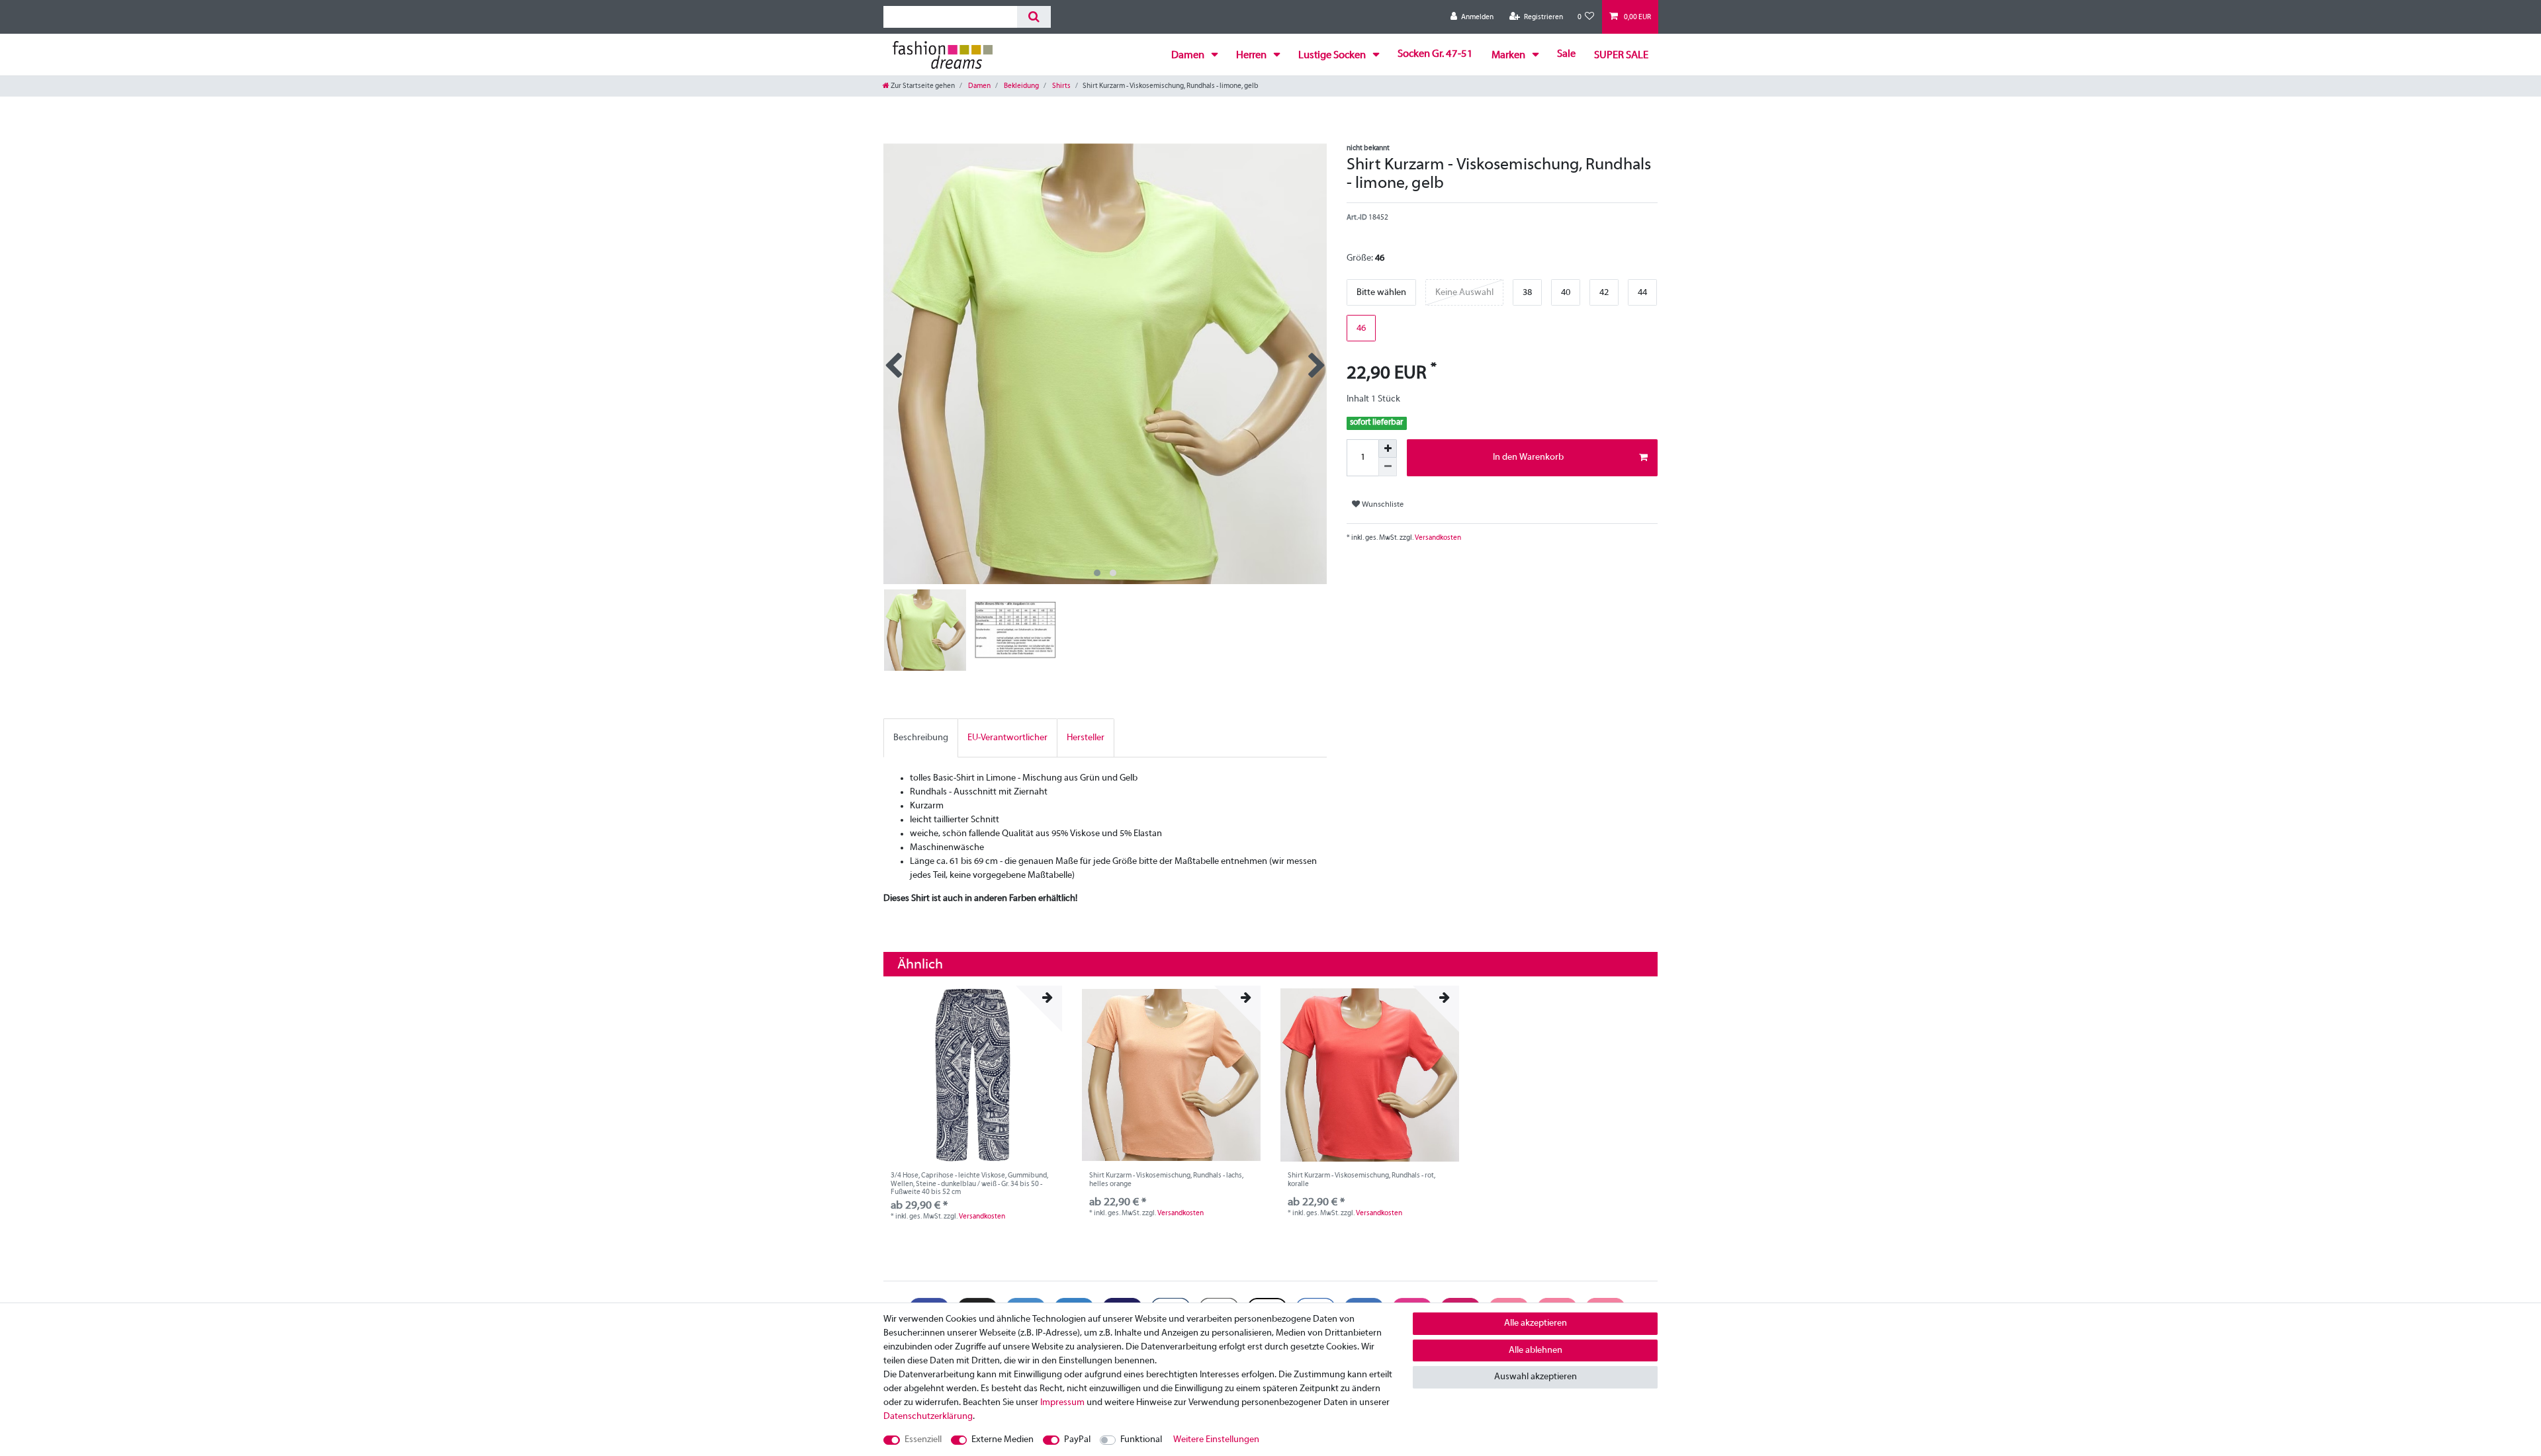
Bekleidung (1021, 86)
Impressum (1062, 1403)
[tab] (921, 738)
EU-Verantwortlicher (1007, 738)
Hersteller (1086, 738)
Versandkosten (1437, 538)
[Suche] (1034, 17)
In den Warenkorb (1528, 457)
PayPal (1077, 1440)
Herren (1252, 56)
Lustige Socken (1333, 56)
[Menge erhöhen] (1388, 449)
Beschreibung (921, 738)
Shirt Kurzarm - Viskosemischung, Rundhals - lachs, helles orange (1166, 1179)
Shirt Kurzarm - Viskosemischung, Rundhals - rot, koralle (1361, 1179)
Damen (1189, 56)
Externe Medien (1003, 1440)
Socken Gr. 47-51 (1435, 54)
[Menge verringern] (1388, 467)
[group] (973, 1075)
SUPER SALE (1621, 56)
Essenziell (923, 1440)
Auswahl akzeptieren (1536, 1377)
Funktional (1141, 1440)
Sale (1566, 54)
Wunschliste (1382, 505)
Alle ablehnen (1536, 1350)
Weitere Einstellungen (1216, 1440)
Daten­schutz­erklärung (928, 1417)
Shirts (1061, 86)
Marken (1509, 56)
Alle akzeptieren (1536, 1323)
